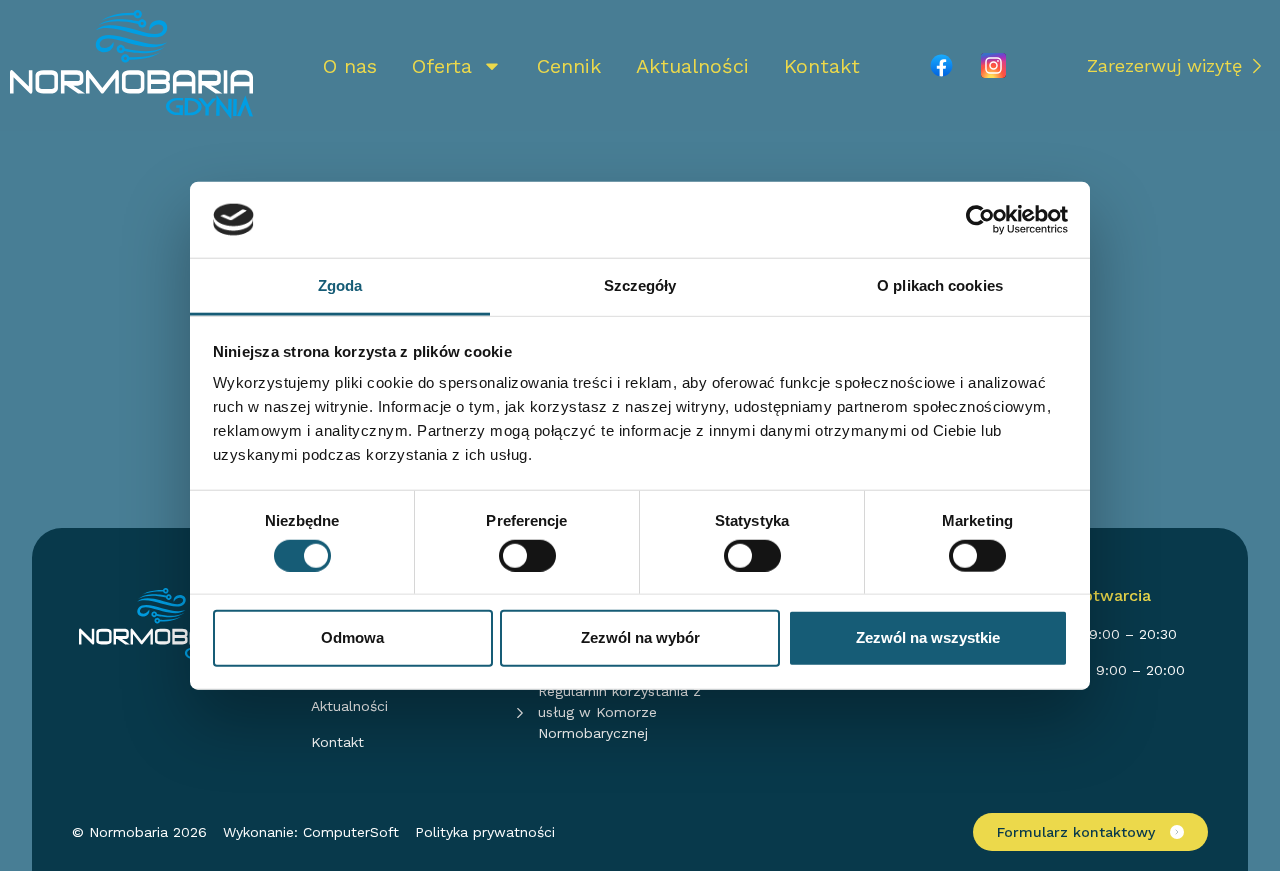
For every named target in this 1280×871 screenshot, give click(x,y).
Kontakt (822, 66)
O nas (350, 66)
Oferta (442, 66)
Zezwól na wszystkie (928, 637)
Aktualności (692, 66)
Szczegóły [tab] (640, 285)
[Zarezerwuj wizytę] (1257, 66)
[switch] (527, 555)
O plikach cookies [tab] (940, 285)
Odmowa (352, 637)
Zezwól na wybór (640, 637)
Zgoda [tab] (340, 285)
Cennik (569, 66)
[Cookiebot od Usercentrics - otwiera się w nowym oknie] (980, 220)
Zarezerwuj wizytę (1164, 65)
